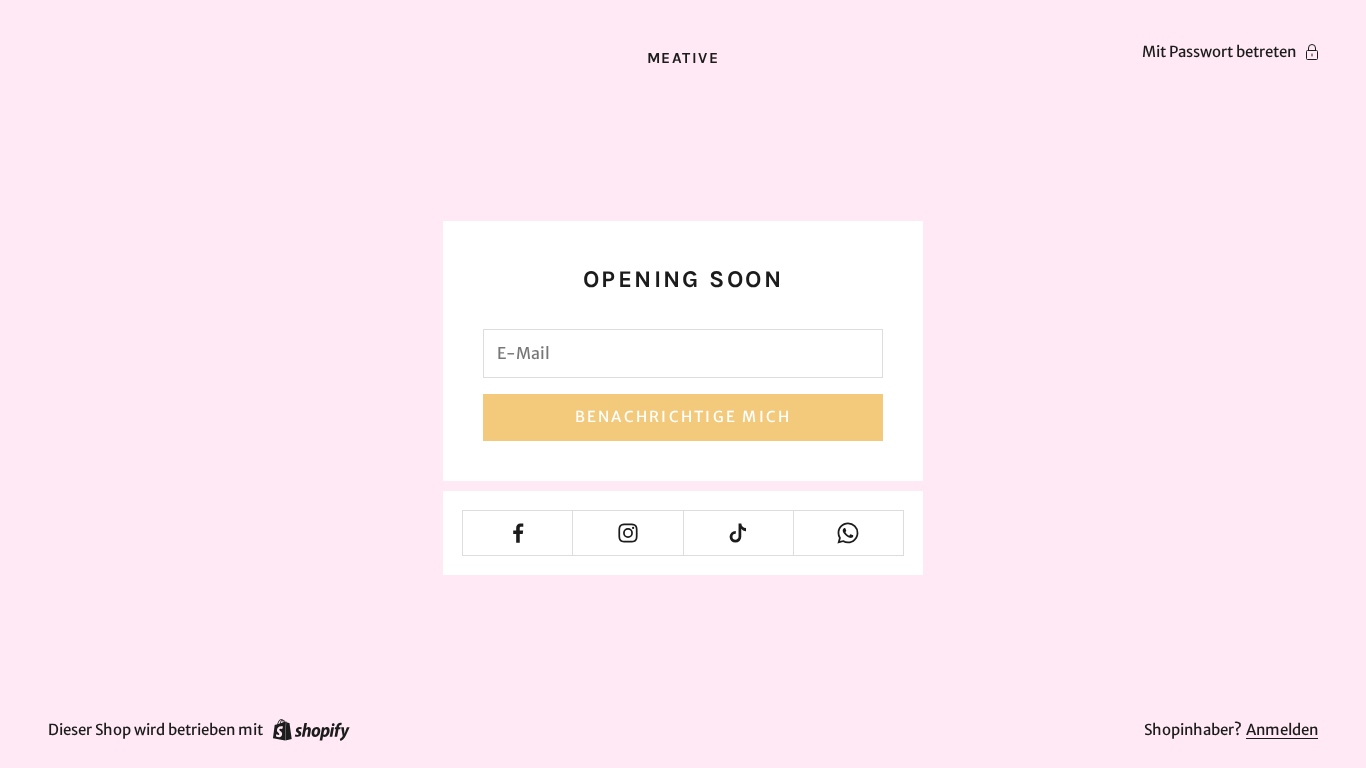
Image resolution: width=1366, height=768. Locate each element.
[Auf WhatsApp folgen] (848, 533)
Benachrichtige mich (683, 416)
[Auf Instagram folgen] (627, 533)
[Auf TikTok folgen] (738, 533)
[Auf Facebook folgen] (517, 533)
